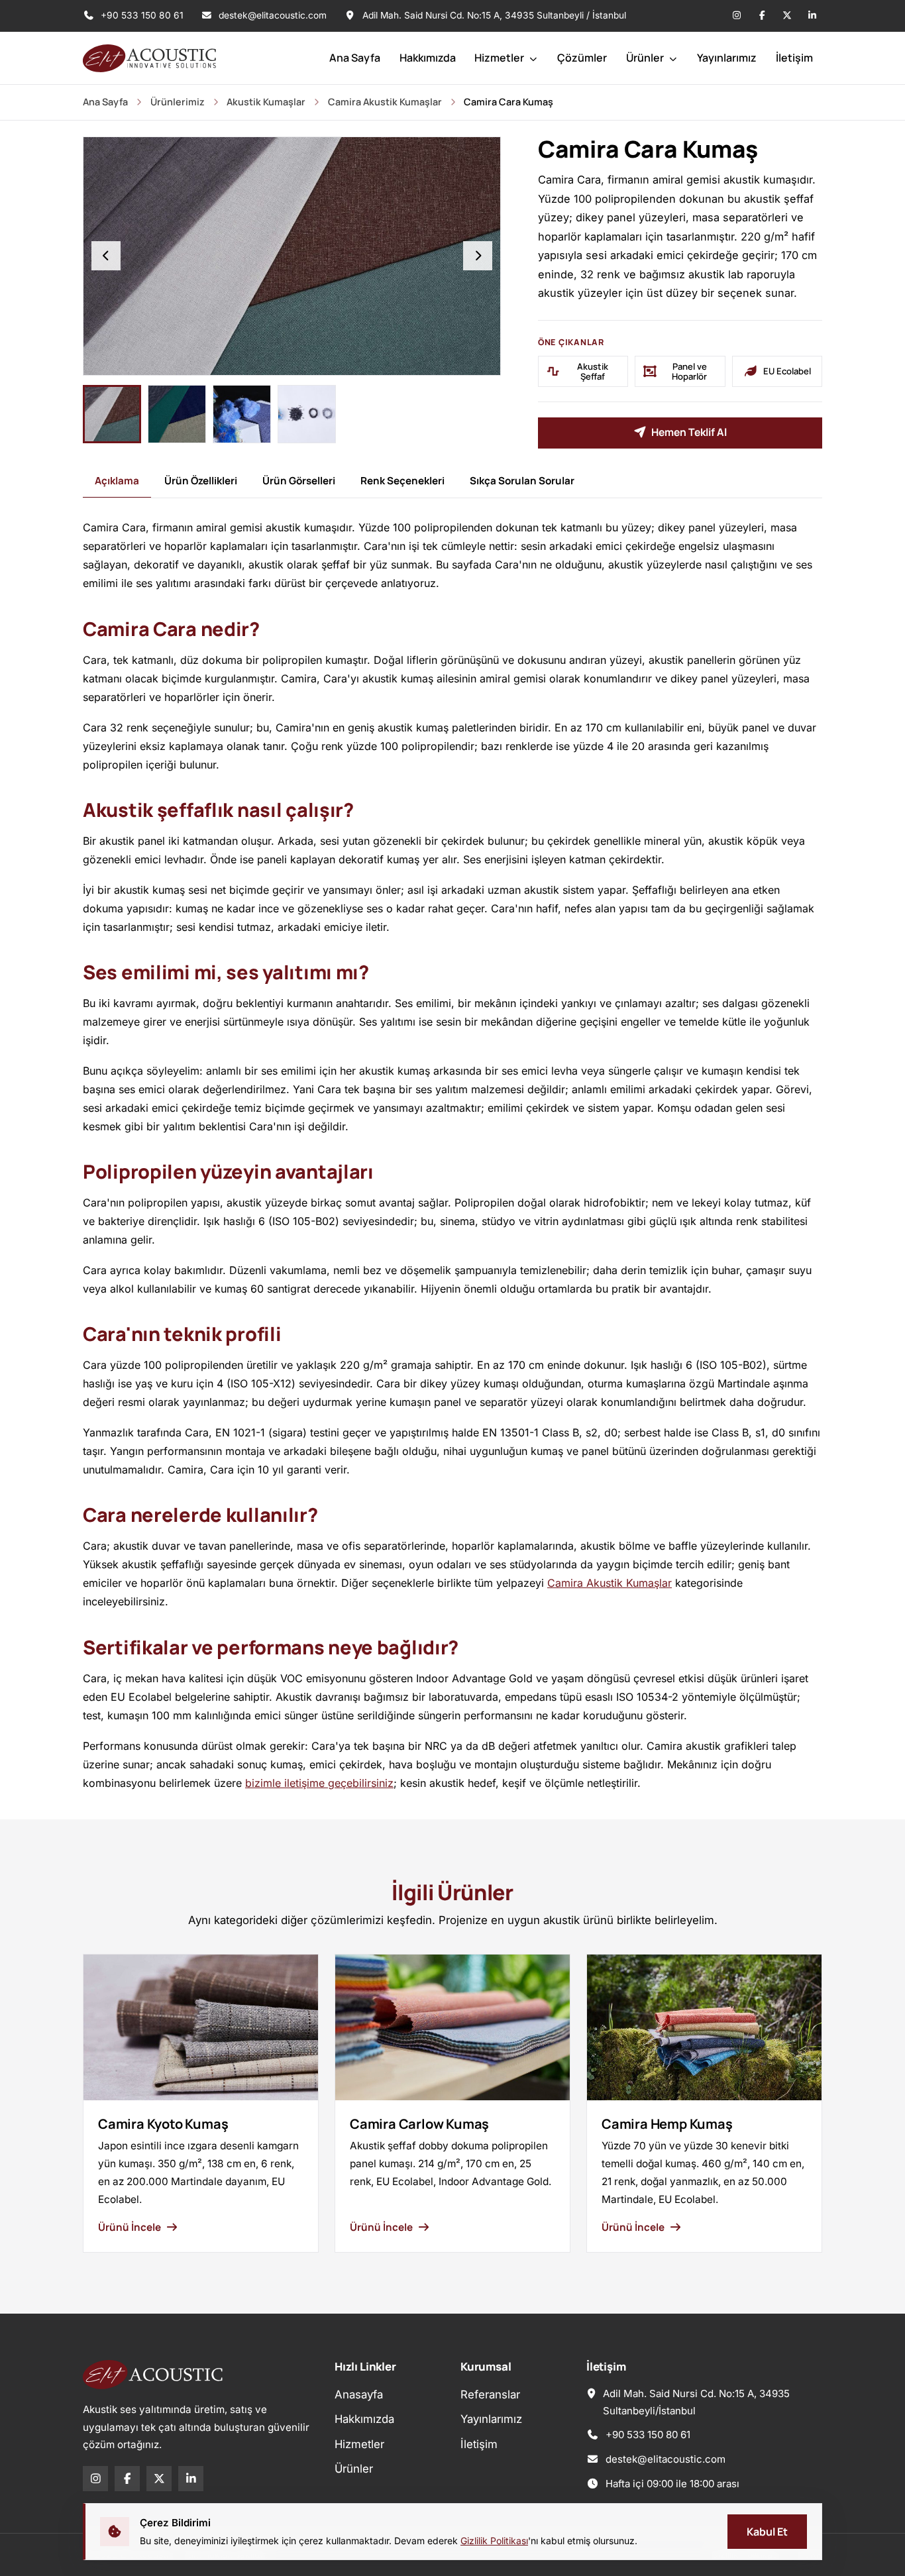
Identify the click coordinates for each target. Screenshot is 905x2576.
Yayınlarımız (727, 58)
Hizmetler (500, 58)
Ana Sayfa (355, 58)
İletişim (794, 58)
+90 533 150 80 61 (141, 15)
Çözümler (582, 58)
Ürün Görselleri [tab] (299, 481)
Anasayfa (359, 2394)
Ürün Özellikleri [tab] (201, 481)
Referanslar (490, 2394)
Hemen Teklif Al (689, 432)
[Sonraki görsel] (478, 256)
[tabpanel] (452, 1155)
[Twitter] (787, 16)
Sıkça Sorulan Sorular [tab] (522, 481)
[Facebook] (762, 16)
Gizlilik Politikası (494, 2541)
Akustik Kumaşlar (266, 102)
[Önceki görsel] (106, 256)
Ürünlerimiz (178, 102)
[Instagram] (737, 16)
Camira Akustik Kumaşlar (385, 102)
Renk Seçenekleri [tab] (402, 481)
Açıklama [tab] (117, 481)
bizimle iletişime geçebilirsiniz (319, 1783)
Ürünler (646, 58)
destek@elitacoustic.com (273, 15)
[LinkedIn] (812, 16)
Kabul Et (767, 2532)
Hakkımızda (428, 58)
